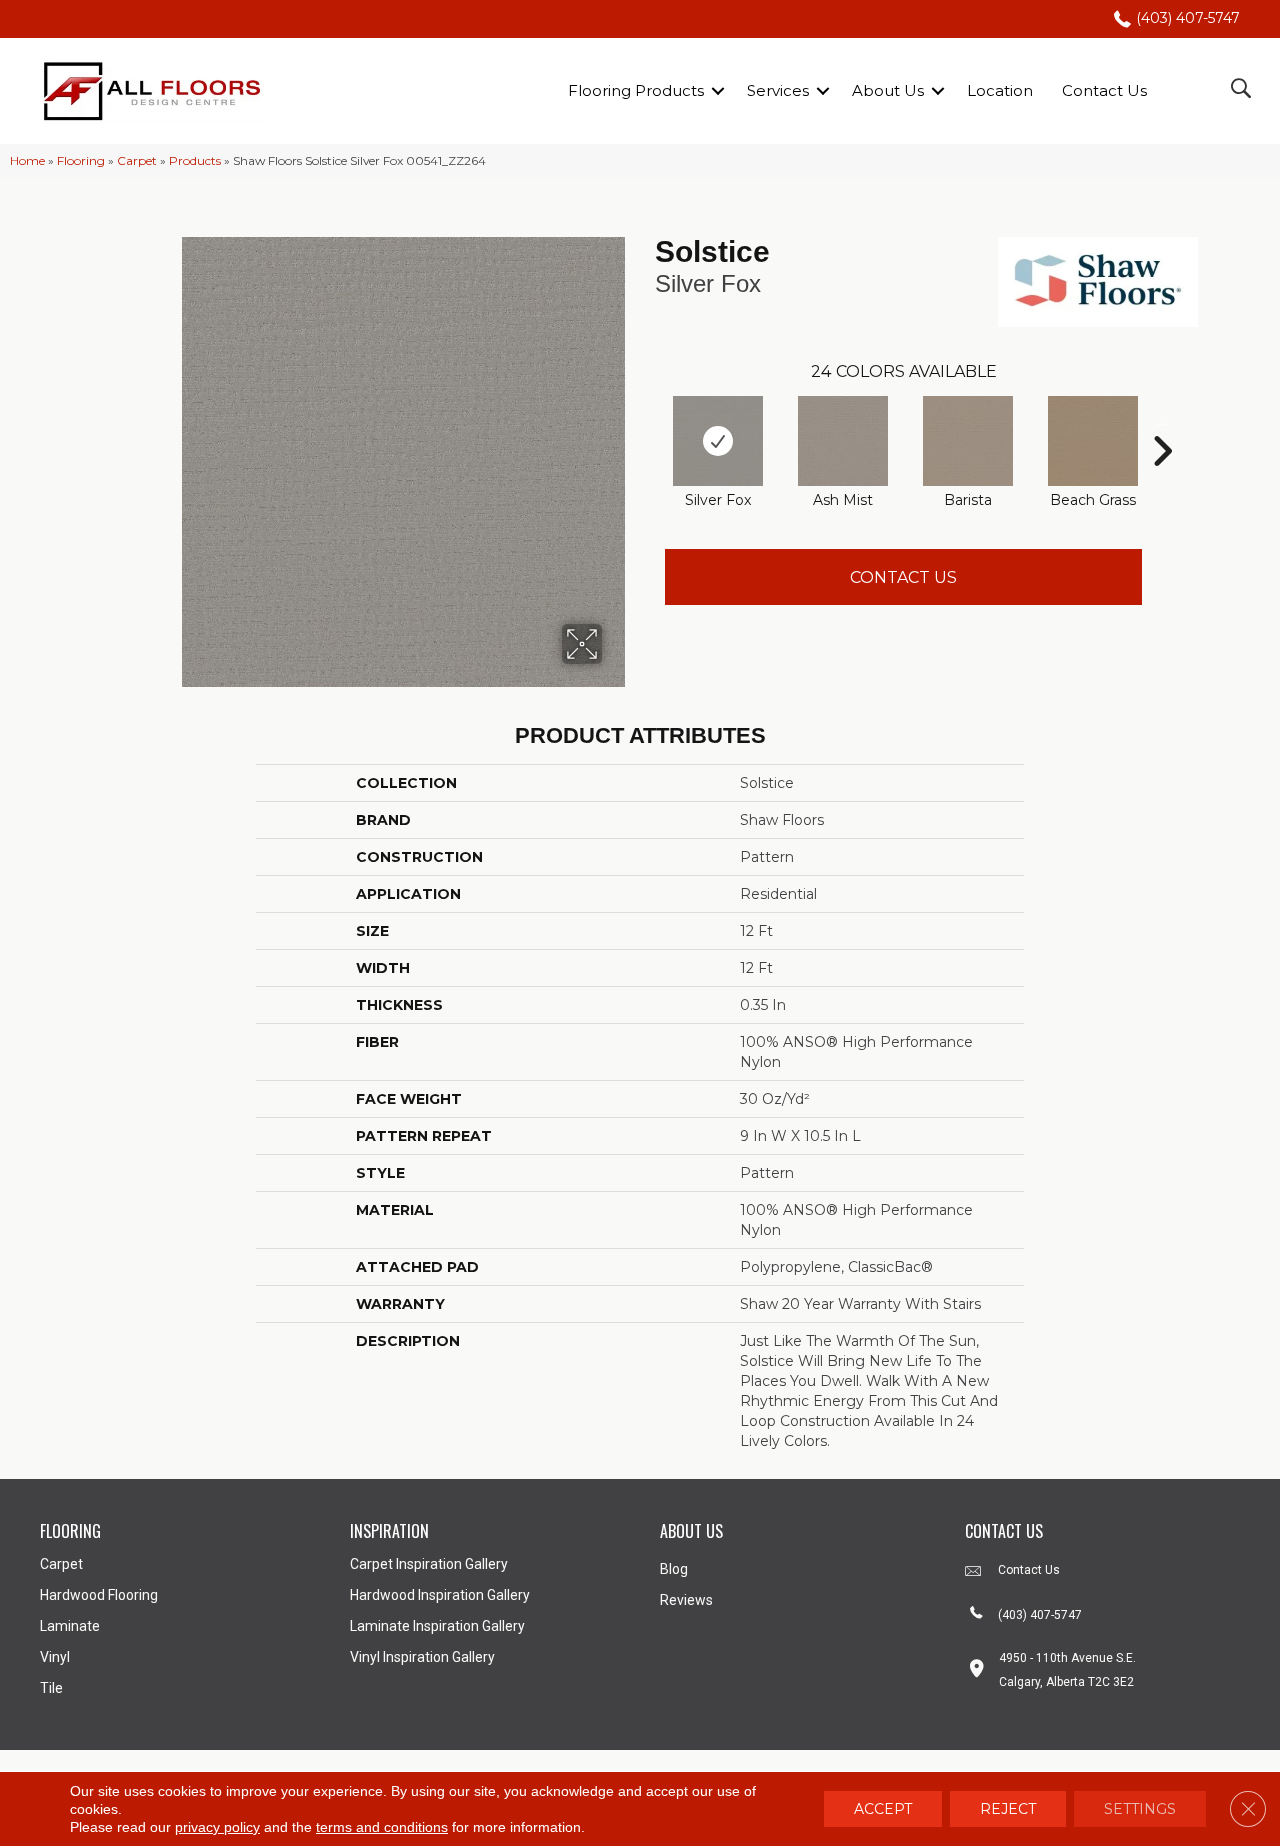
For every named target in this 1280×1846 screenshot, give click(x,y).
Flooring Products (636, 90)
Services (778, 90)
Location (1000, 90)
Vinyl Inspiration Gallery (422, 1657)
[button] (718, 90)
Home (27, 160)
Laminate (70, 1626)
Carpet (137, 160)
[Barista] (968, 441)
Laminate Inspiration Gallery (437, 1626)
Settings (1140, 1809)
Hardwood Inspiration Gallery (440, 1595)
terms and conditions (382, 1827)
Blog (674, 1569)
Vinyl (55, 1657)
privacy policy (217, 1827)
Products (195, 160)
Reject (1008, 1809)
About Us (888, 90)
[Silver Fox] (718, 441)
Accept (883, 1809)
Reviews (686, 1600)
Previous (645, 421)
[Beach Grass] (1093, 441)
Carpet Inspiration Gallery (429, 1564)
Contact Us (1104, 90)
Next (1162, 421)
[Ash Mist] (843, 441)
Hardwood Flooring (99, 1595)
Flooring (81, 160)
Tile (51, 1688)
